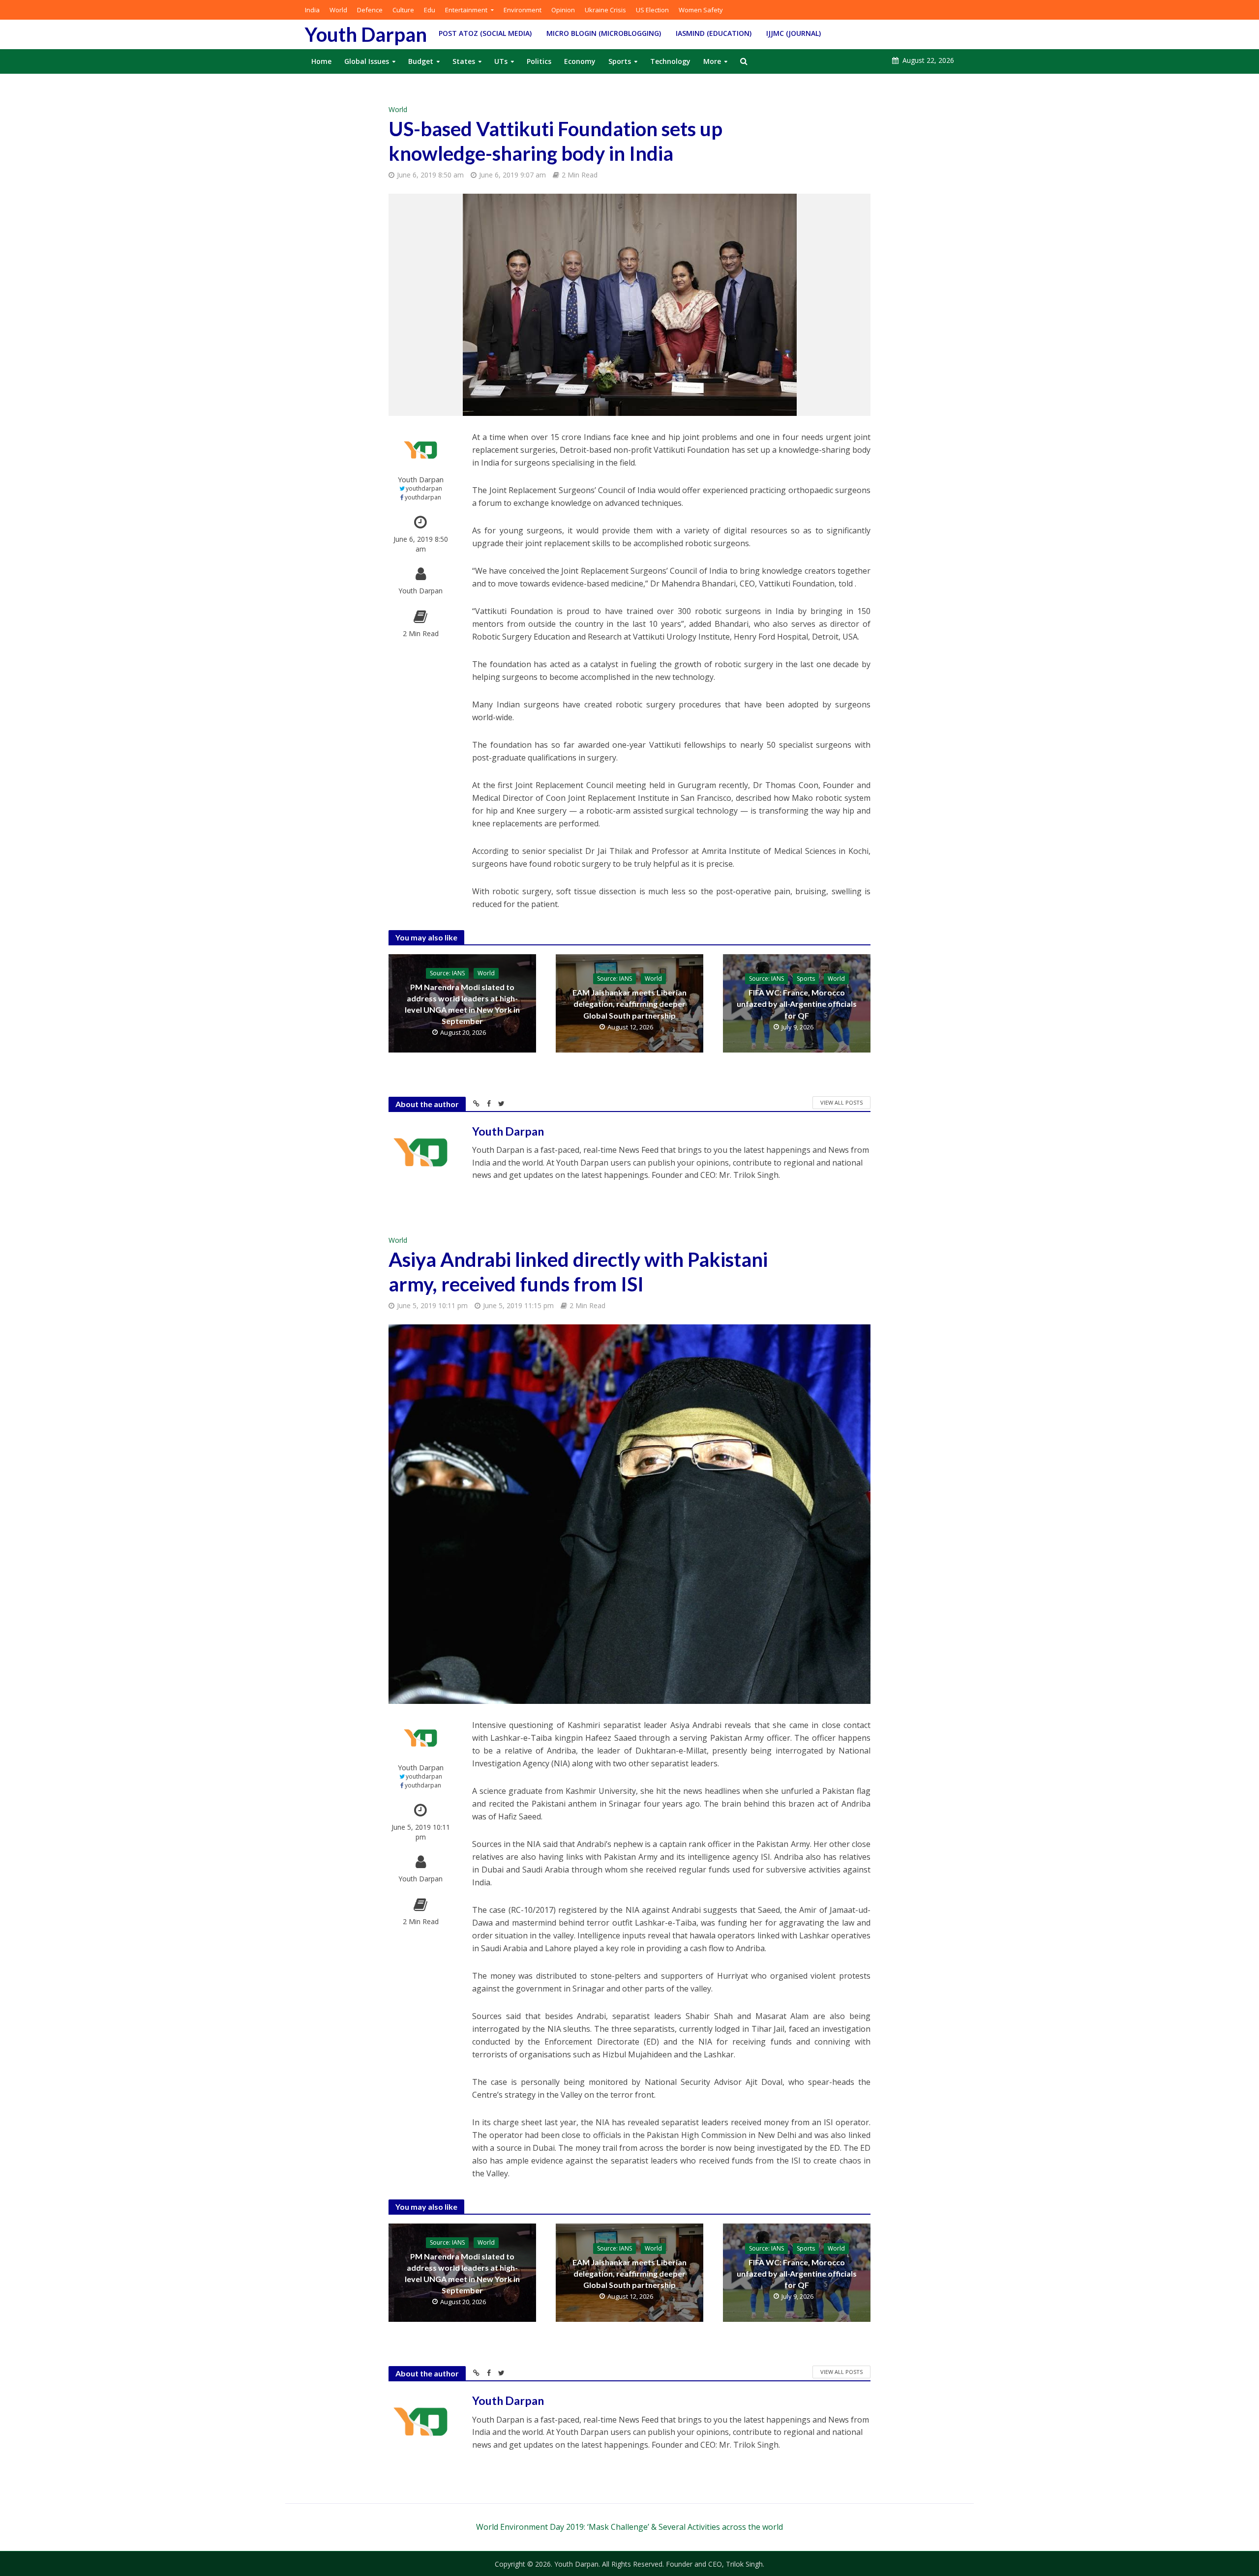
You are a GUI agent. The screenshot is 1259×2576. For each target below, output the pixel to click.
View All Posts (841, 1102)
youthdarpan (424, 488)
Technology (670, 61)
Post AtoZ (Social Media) (485, 33)
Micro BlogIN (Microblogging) (604, 33)
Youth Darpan (366, 34)
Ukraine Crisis (605, 10)
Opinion (563, 10)
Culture (403, 10)
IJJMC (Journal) (794, 33)
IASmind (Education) (714, 33)
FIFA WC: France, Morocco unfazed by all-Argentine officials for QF (797, 1004)
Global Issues (367, 61)
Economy (580, 61)
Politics (539, 61)
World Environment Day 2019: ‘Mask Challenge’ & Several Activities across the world (629, 2527)
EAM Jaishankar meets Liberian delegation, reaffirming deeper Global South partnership (629, 1004)
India (312, 10)
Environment (523, 10)
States (464, 61)
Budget (421, 61)
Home (321, 61)
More (712, 61)
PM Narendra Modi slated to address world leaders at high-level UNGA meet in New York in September (462, 1004)
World (338, 10)
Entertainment (466, 10)
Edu (430, 10)
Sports (620, 61)
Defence (370, 10)
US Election (652, 10)
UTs (501, 61)
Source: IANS (447, 973)
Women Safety (701, 10)
